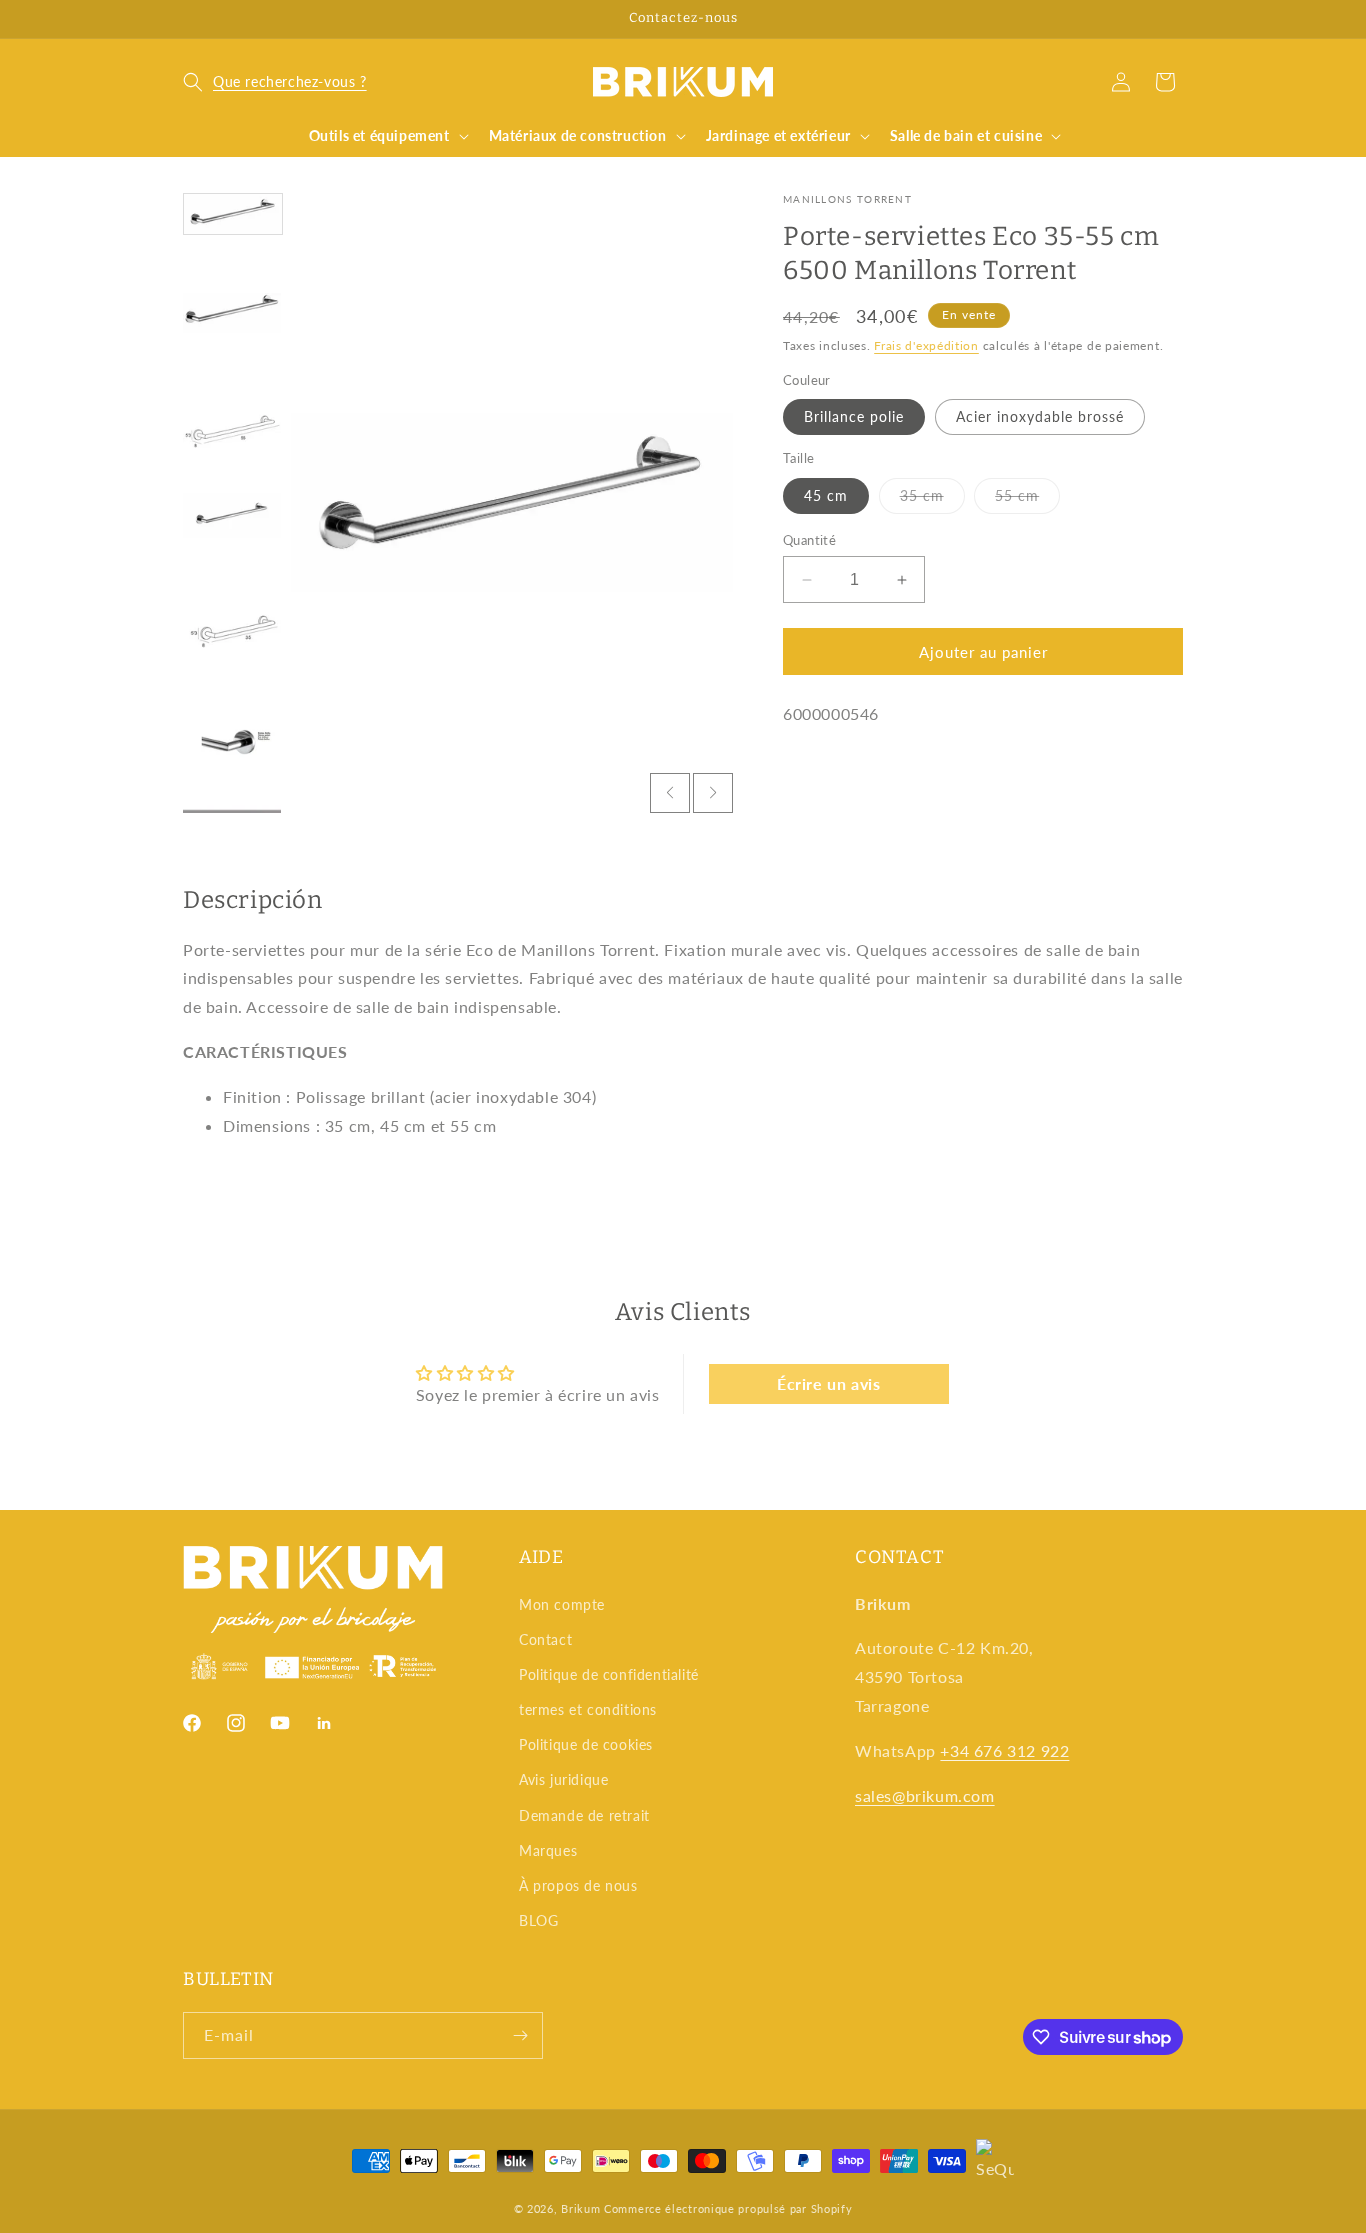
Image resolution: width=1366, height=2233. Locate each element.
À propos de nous (578, 1885)
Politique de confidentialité (609, 1674)
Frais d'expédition (926, 344)
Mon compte (562, 1604)
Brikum (580, 2208)
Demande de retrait (584, 1815)
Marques (548, 1850)
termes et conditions (588, 1709)
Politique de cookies (586, 1744)
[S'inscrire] (520, 2035)
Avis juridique (563, 1779)
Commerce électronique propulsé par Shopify (728, 2208)
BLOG (538, 1920)
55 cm (1027, 500)
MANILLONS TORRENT (847, 199)
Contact (545, 1639)
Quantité (809, 540)
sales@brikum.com (925, 1795)
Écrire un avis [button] (828, 1383)
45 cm (826, 495)
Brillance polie (854, 416)
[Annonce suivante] (1176, 19)
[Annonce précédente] (190, 19)
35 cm (932, 500)
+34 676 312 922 (1004, 1750)
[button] (275, 82)
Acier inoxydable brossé (1040, 416)
